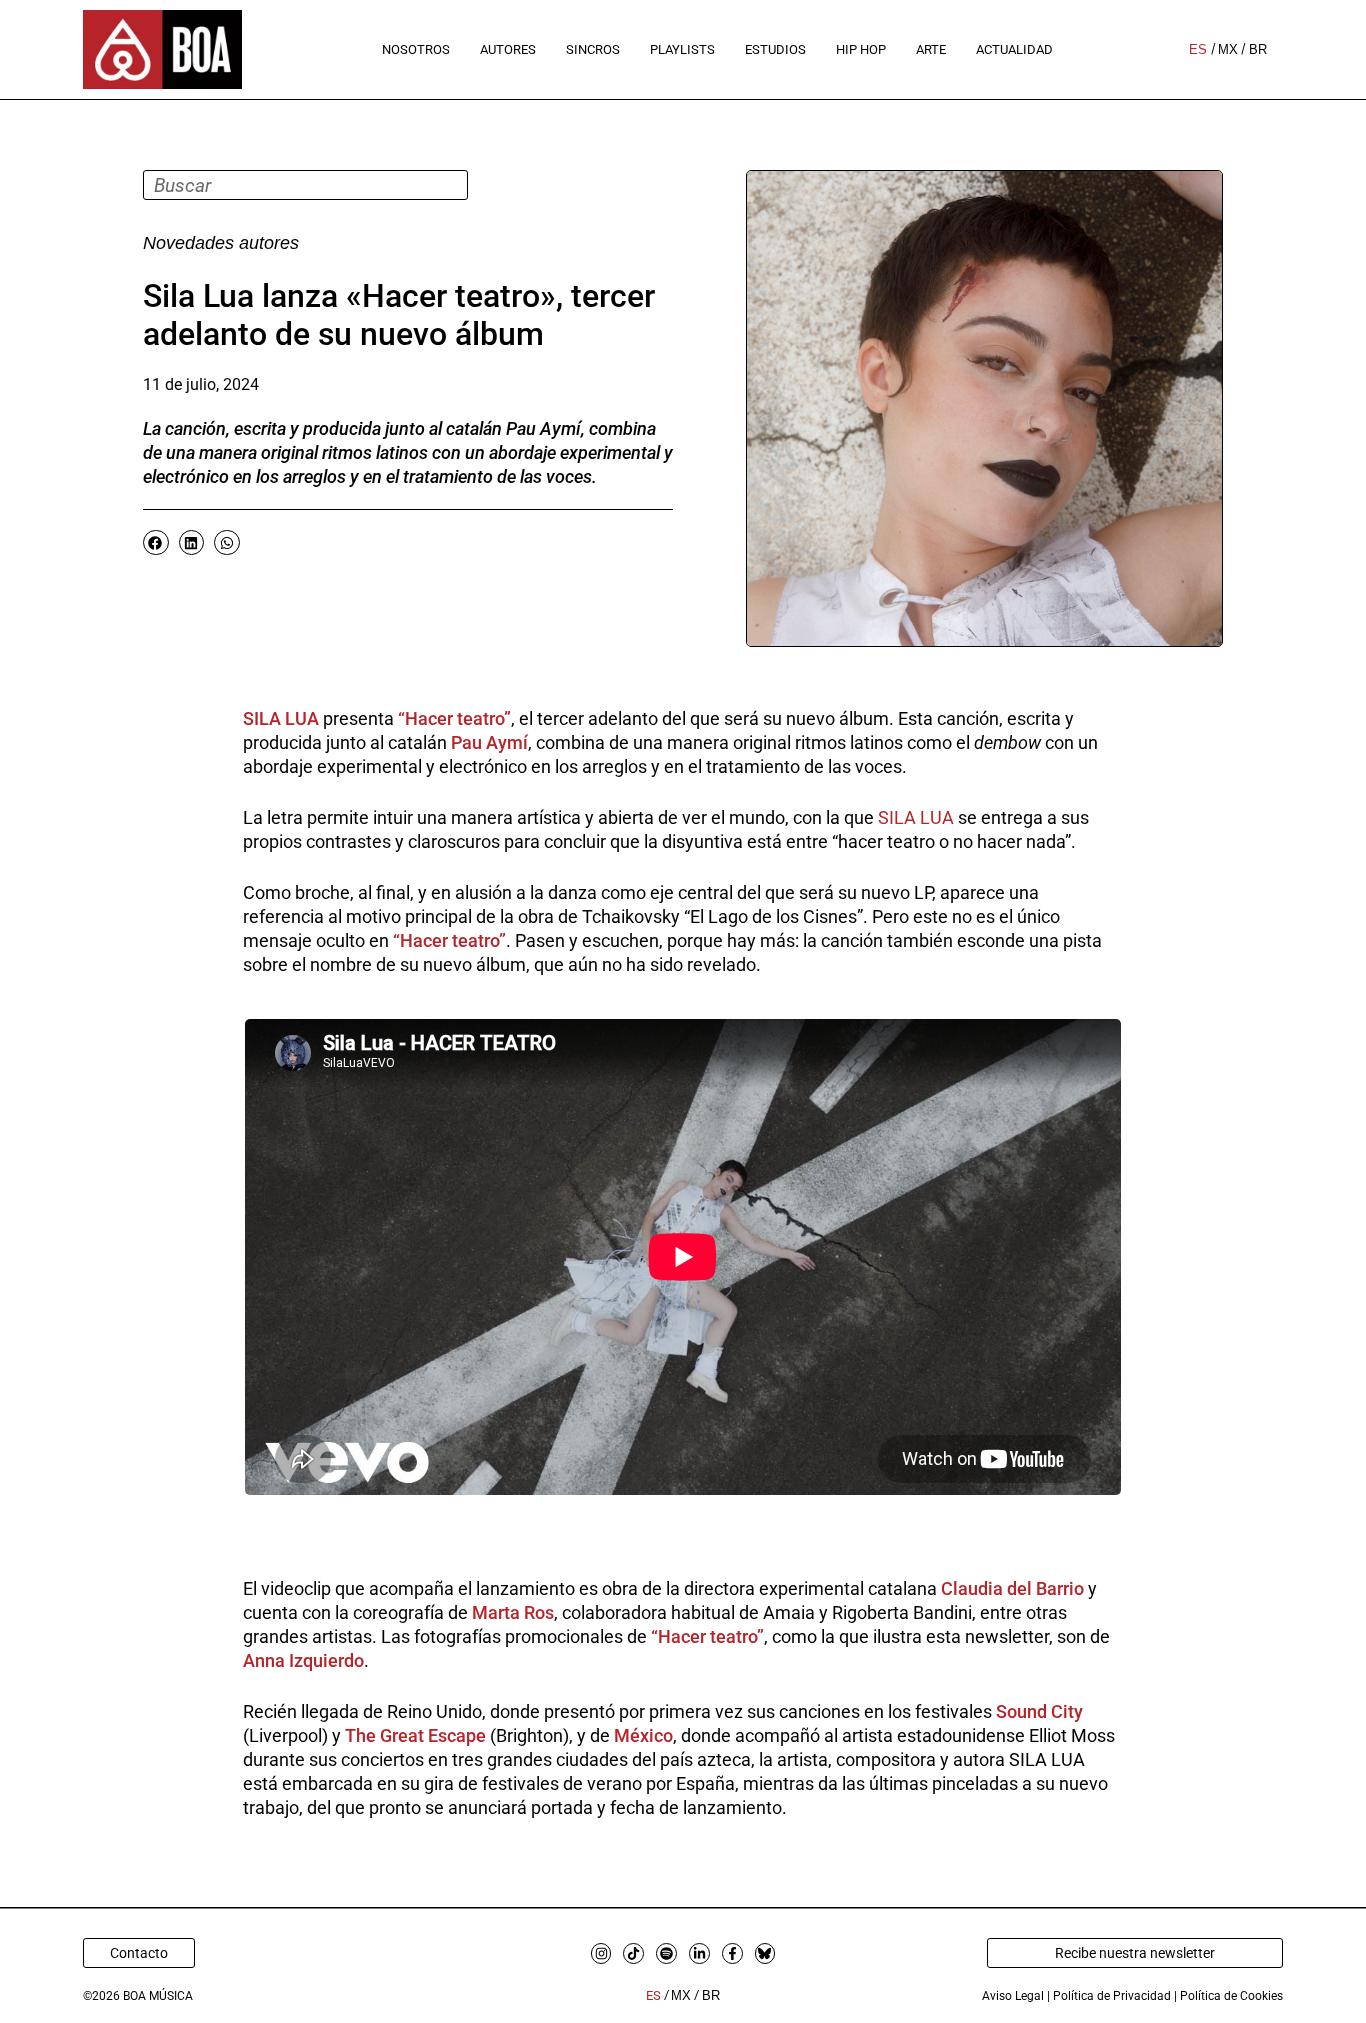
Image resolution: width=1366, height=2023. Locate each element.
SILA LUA (916, 817)
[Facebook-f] (732, 1953)
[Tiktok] (633, 1953)
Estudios (775, 49)
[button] (156, 542)
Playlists (682, 49)
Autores (508, 49)
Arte (931, 49)
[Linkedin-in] (699, 1953)
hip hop (861, 49)
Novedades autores (221, 243)
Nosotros (416, 49)
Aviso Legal (1013, 1996)
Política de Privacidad (1112, 1996)
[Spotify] (666, 1953)
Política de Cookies (1231, 1996)
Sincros (593, 49)
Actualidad (1014, 49)
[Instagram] (601, 1953)
